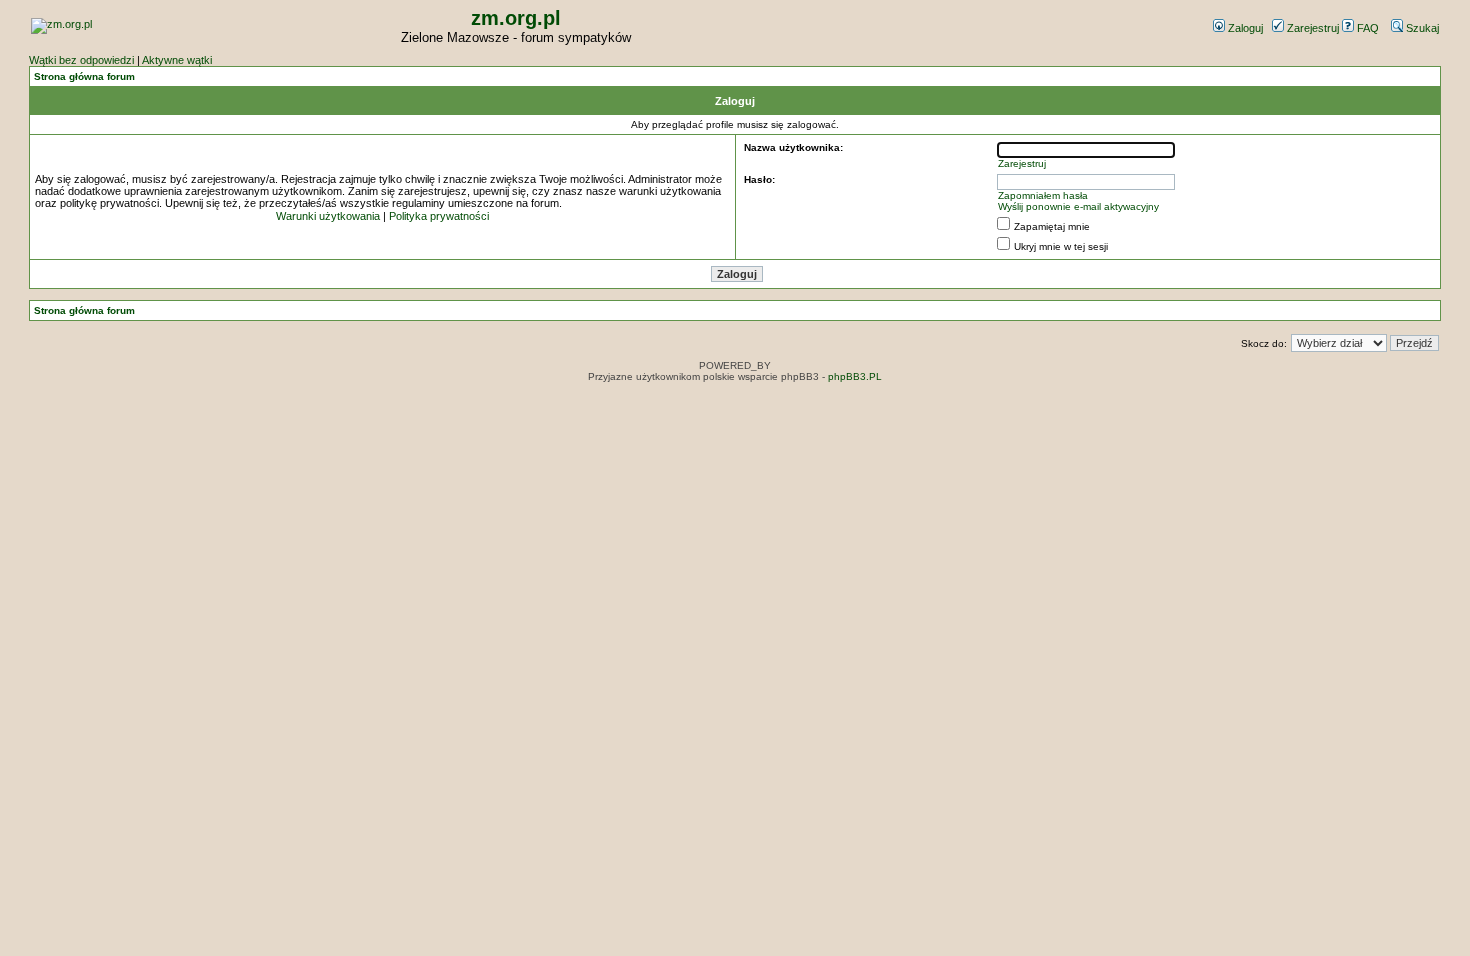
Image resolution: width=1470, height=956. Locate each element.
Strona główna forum (84, 76)
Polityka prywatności (439, 216)
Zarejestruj (1311, 28)
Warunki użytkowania (328, 216)
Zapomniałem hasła (1043, 195)
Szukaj (1421, 28)
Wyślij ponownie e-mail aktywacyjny (1078, 206)
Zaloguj (1244, 28)
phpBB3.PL (855, 376)
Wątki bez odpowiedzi (81, 60)
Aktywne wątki (177, 60)
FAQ (1366, 28)
